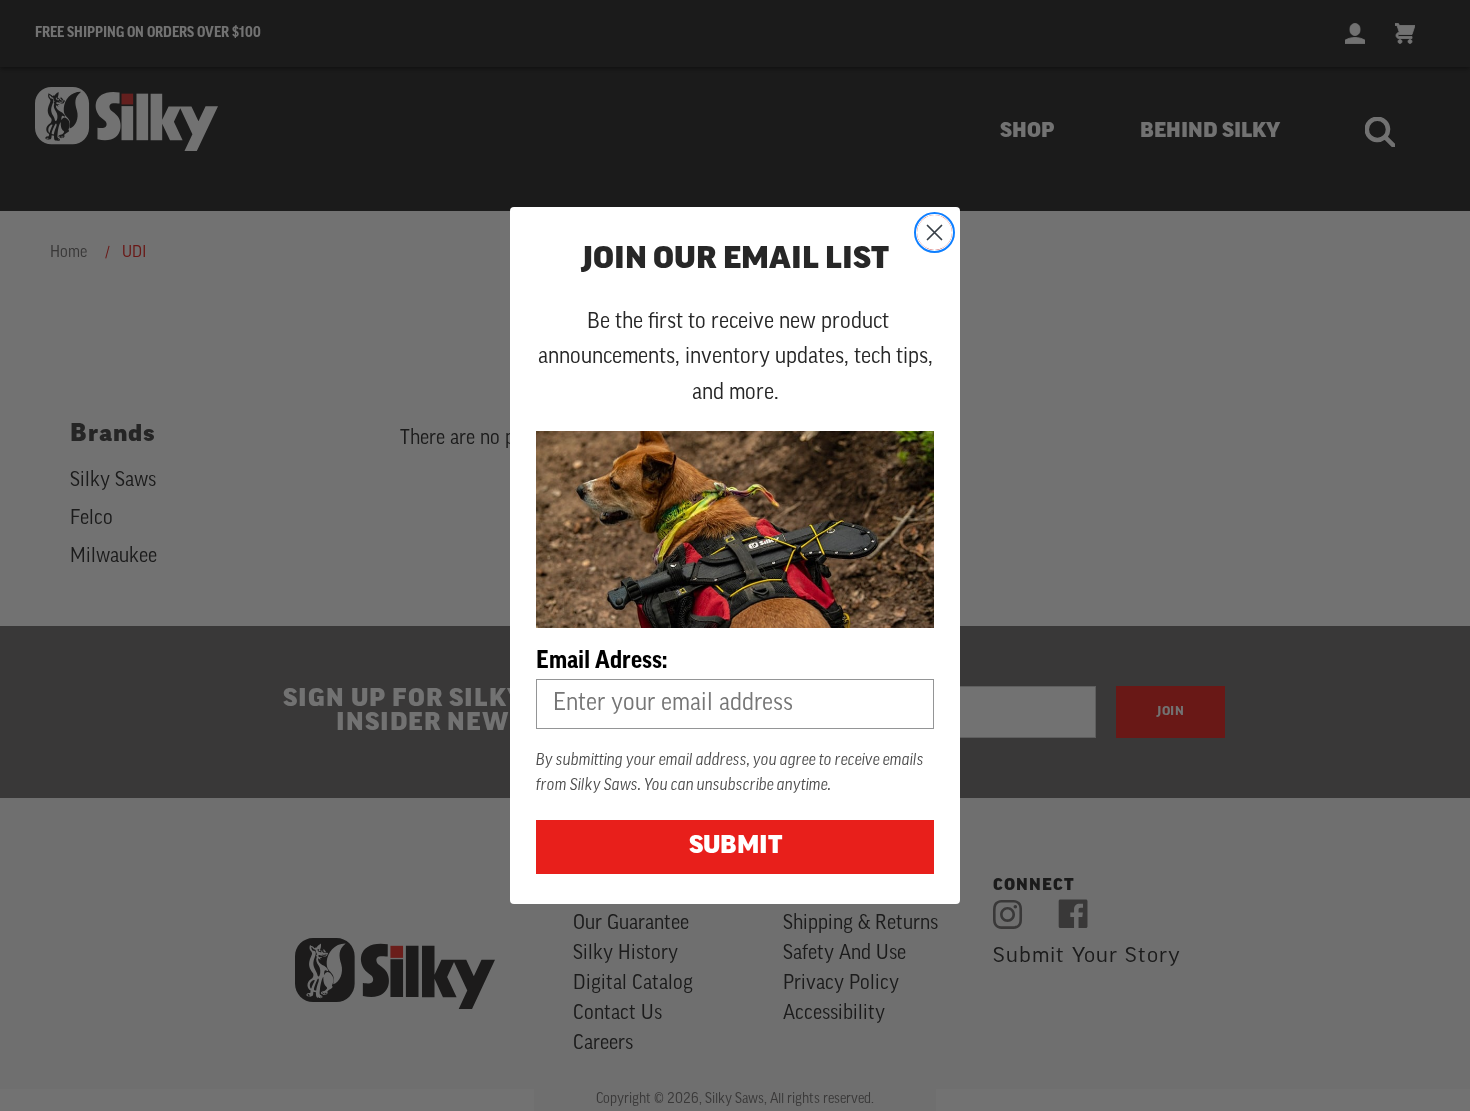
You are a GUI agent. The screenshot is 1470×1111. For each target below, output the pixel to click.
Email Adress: (601, 660)
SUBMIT (735, 847)
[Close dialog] (934, 232)
